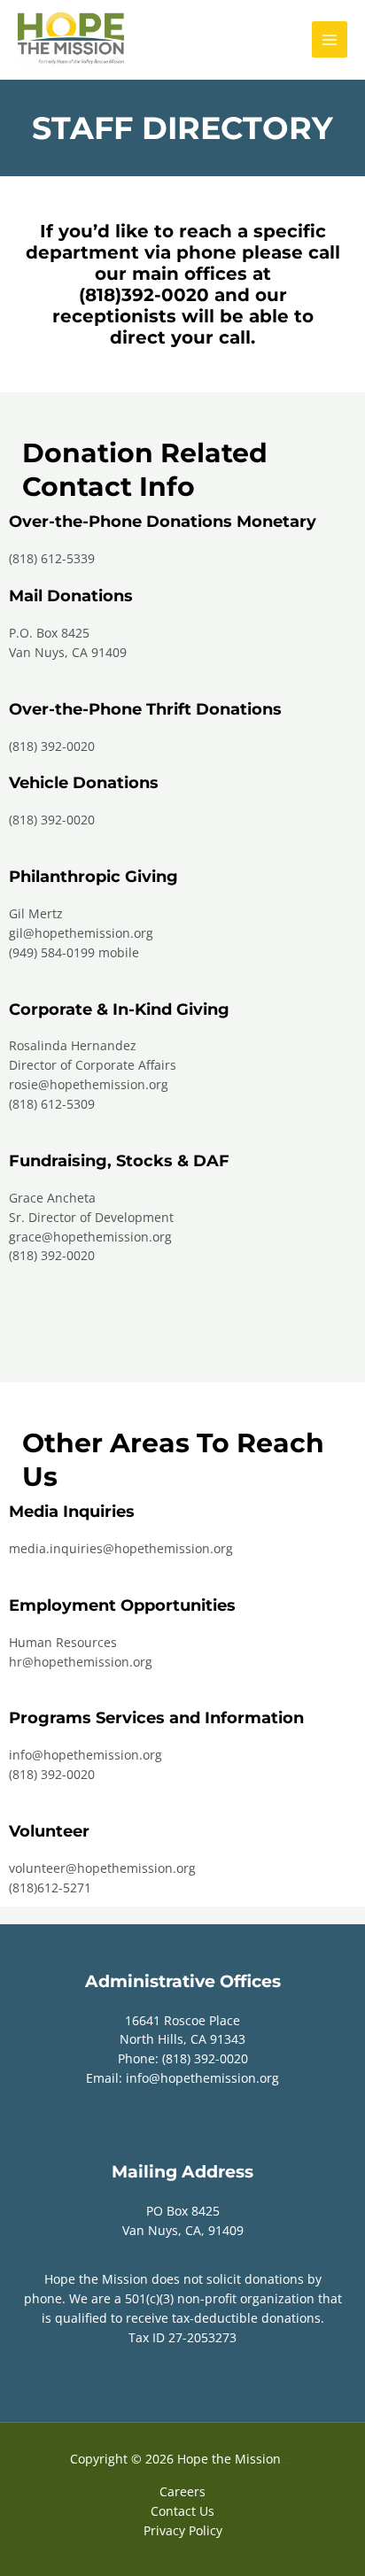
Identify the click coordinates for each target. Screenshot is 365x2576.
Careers (182, 2491)
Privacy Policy (183, 2530)
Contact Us (182, 2511)
